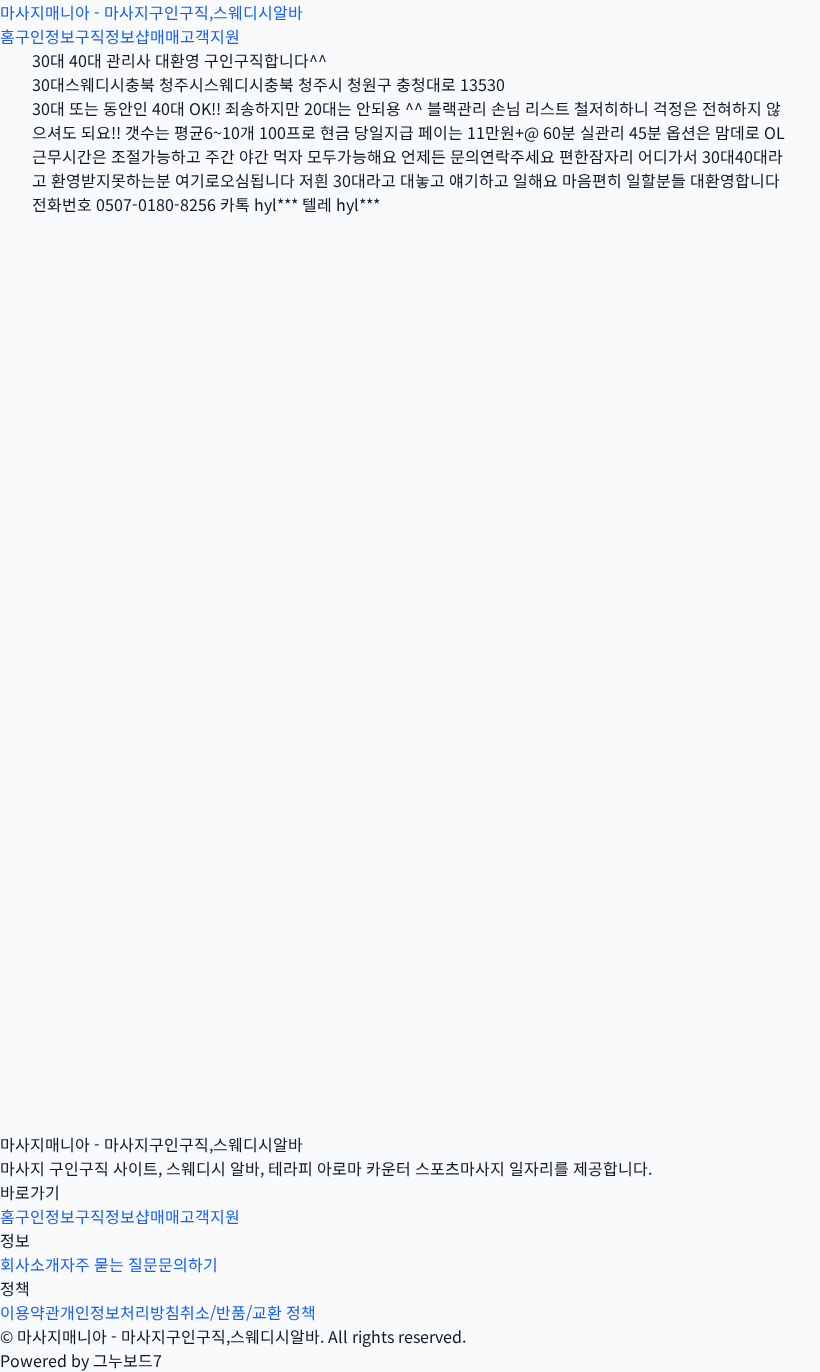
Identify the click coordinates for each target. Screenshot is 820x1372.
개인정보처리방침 (120, 1312)
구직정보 (105, 36)
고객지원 (210, 36)
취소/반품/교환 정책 (248, 1312)
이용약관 (30, 1312)
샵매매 (157, 36)
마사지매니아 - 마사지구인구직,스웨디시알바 (151, 12)
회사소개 (30, 1264)
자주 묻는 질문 (109, 1264)
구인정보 (45, 36)
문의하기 (188, 1264)
